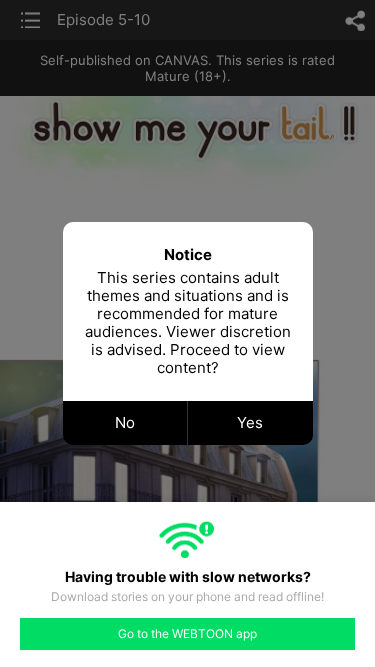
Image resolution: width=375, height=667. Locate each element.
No (125, 422)
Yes (250, 422)
